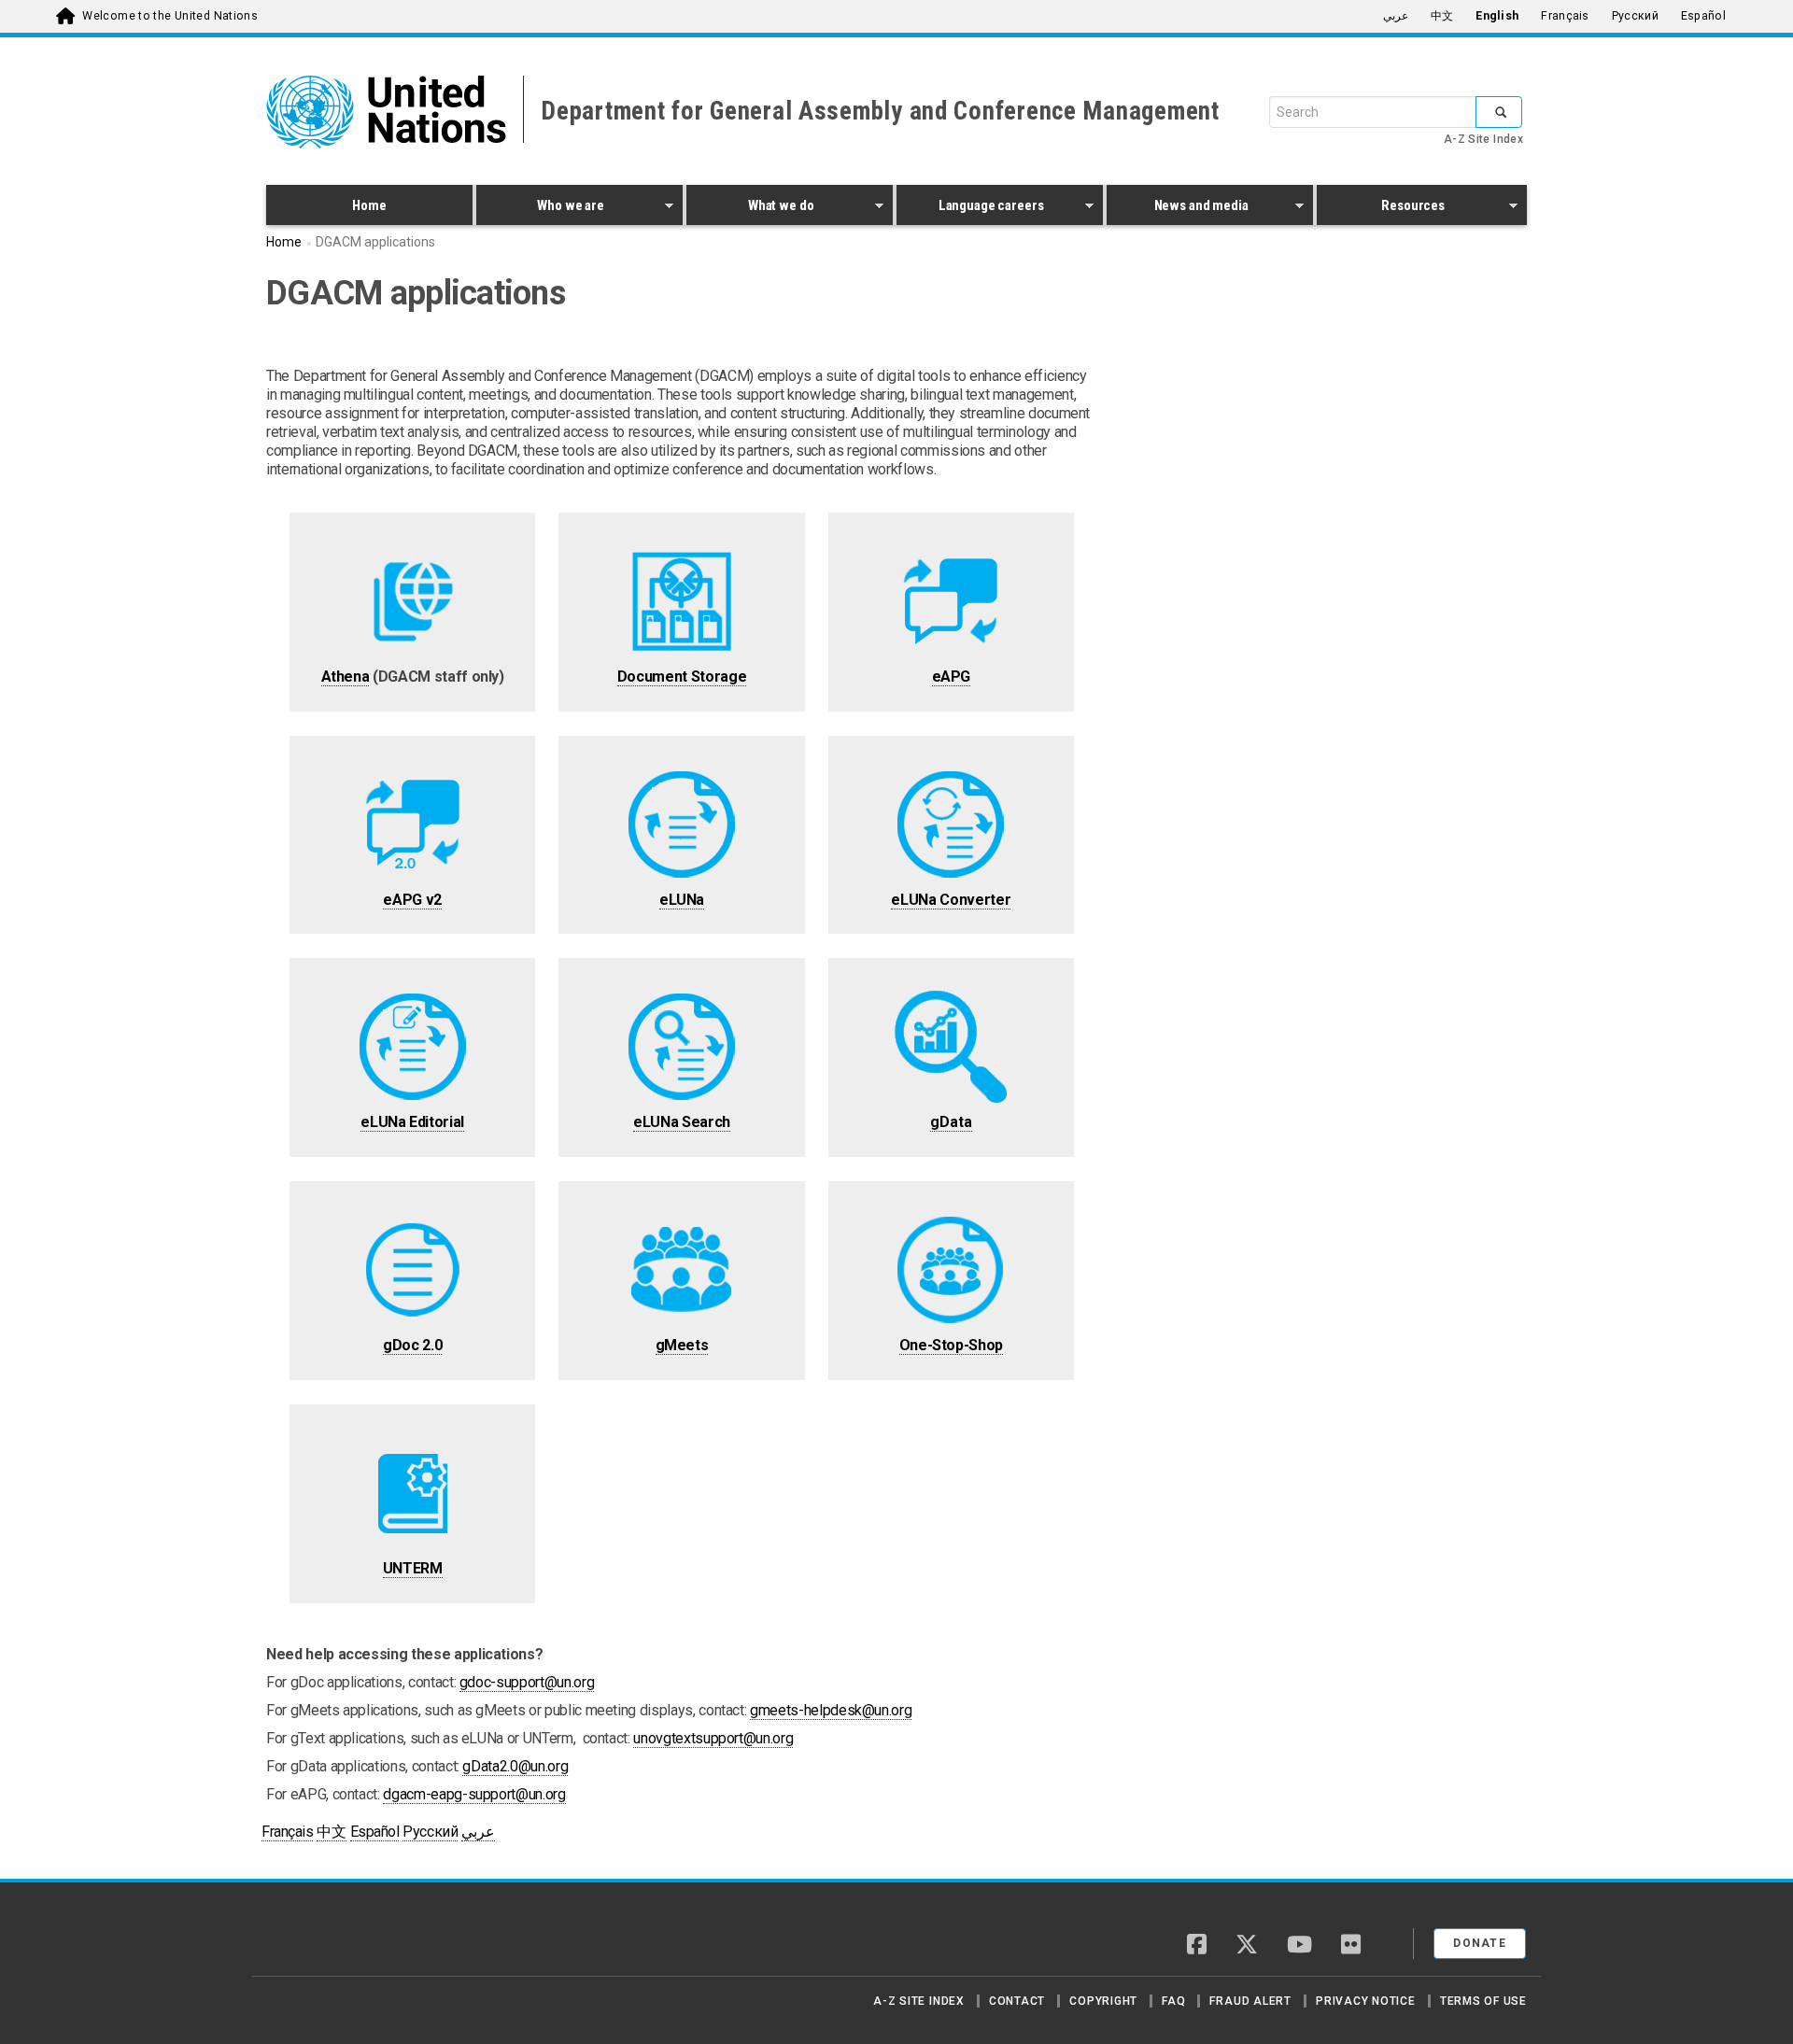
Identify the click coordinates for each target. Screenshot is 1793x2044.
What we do (750, 208)
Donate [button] (1480, 1943)
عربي (1396, 16)
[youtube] (1299, 1946)
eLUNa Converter (951, 900)
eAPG (952, 677)
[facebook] (1197, 1946)
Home (369, 205)
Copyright (1103, 2001)
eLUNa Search (682, 1122)
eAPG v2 (412, 900)
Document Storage (682, 677)
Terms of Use (1483, 2001)
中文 (1442, 16)
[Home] (332, 1937)
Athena (346, 677)
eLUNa (682, 900)
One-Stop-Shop (951, 1345)
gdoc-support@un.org (527, 1682)
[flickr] (1351, 1946)
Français (1565, 16)
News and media (1178, 208)
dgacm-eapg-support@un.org (474, 1794)
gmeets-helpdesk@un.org (831, 1710)
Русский (1635, 16)
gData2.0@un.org (515, 1766)
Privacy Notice (1366, 2001)
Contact (1017, 2001)
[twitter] (1247, 1946)
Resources (1381, 208)
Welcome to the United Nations (170, 16)
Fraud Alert (1250, 2001)
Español (1703, 16)
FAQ (1173, 2001)
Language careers (970, 208)
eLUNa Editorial (412, 1122)
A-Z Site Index (1483, 139)
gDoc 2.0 (412, 1345)
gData (951, 1122)
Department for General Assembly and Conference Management (880, 111)
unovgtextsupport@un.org (713, 1738)
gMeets (682, 1345)
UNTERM (413, 1568)
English (1497, 16)
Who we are (540, 208)
